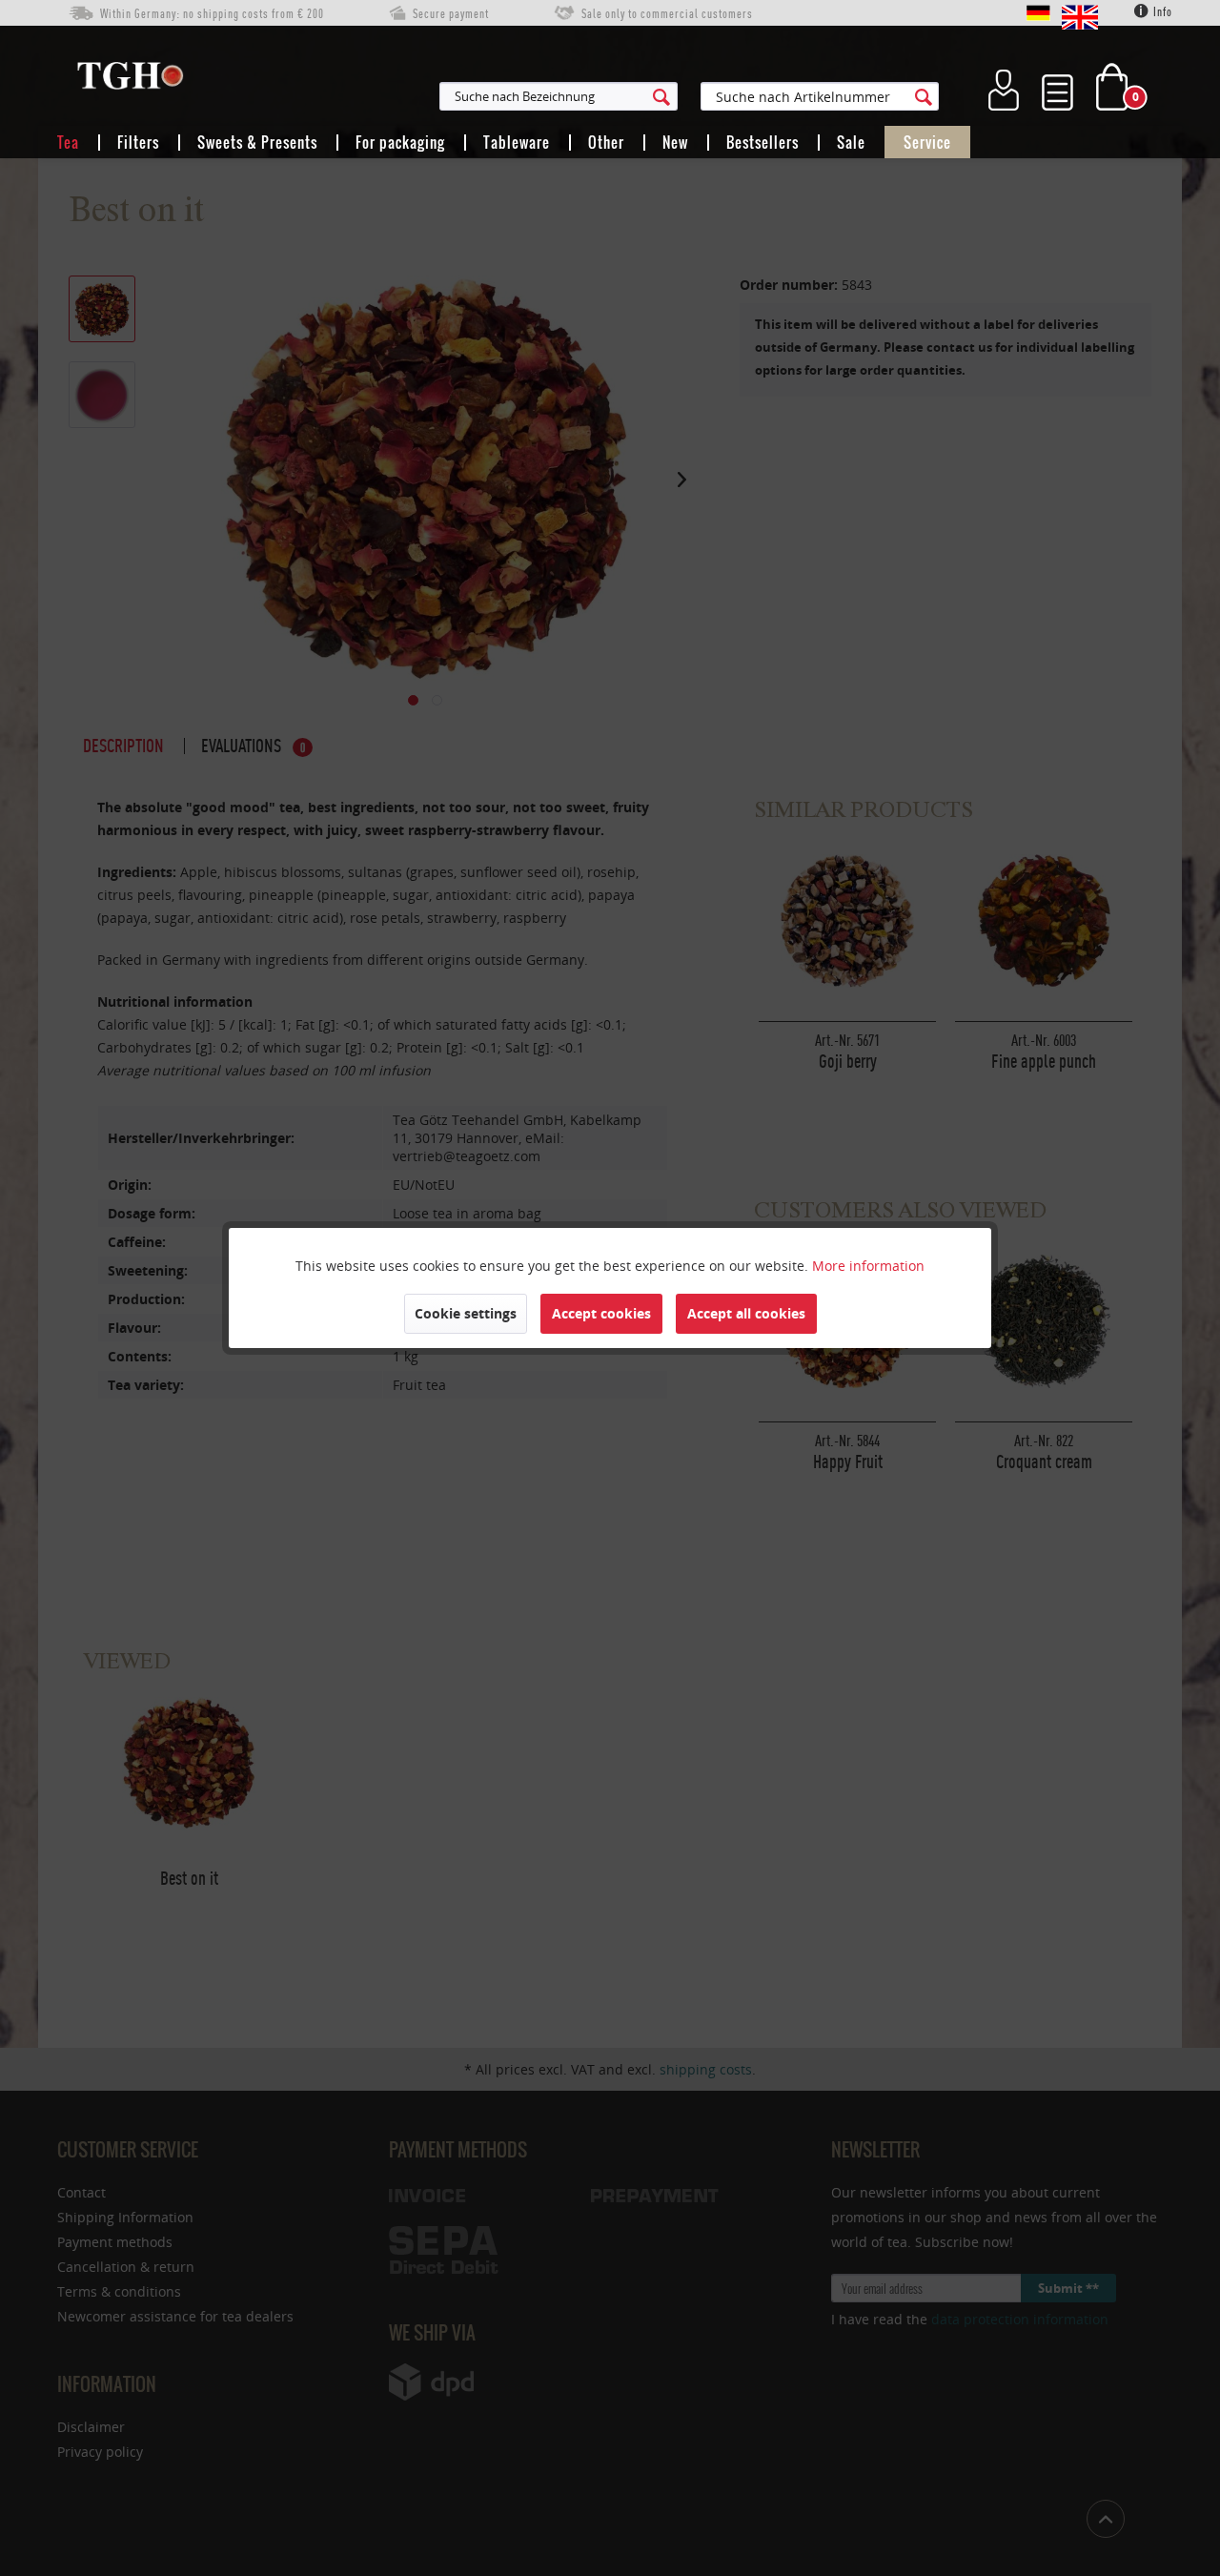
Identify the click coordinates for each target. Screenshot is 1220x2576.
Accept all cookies (746, 1313)
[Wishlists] (1057, 87)
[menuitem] (652, 96)
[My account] (1004, 87)
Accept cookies (601, 1313)
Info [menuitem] (1161, 12)
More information (868, 1266)
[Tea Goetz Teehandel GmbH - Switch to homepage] (130, 80)
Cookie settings (466, 1313)
